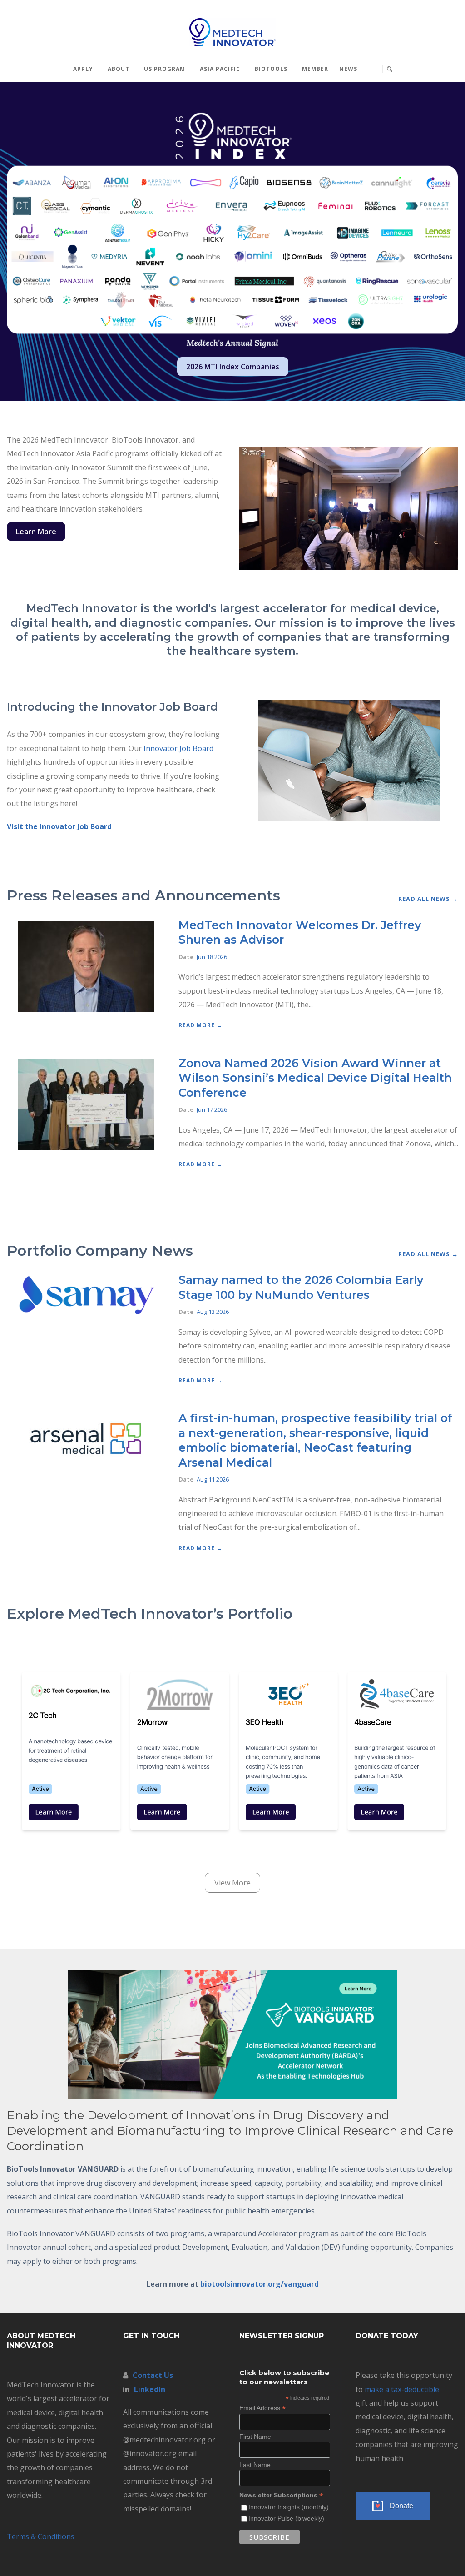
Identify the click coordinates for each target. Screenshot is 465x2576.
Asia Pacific (220, 69)
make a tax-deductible (402, 2389)
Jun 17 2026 (212, 1109)
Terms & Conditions (41, 2536)
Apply (83, 69)
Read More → (200, 1025)
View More (232, 1883)
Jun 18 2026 (212, 957)
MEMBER (315, 69)
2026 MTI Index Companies (233, 367)
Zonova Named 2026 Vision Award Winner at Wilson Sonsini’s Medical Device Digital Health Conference (315, 1078)
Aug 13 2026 (213, 1312)
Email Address (262, 2408)
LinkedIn (150, 2389)
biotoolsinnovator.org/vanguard (260, 2284)
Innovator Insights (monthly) (289, 2507)
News (348, 69)
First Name (255, 2437)
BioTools (271, 69)
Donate (401, 2506)
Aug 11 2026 (213, 1479)
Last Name (255, 2465)
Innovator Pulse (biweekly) (286, 2518)
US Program (165, 69)
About (119, 69)
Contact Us (153, 2375)
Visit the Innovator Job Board (59, 826)
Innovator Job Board (178, 748)
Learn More (36, 532)
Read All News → (428, 899)
